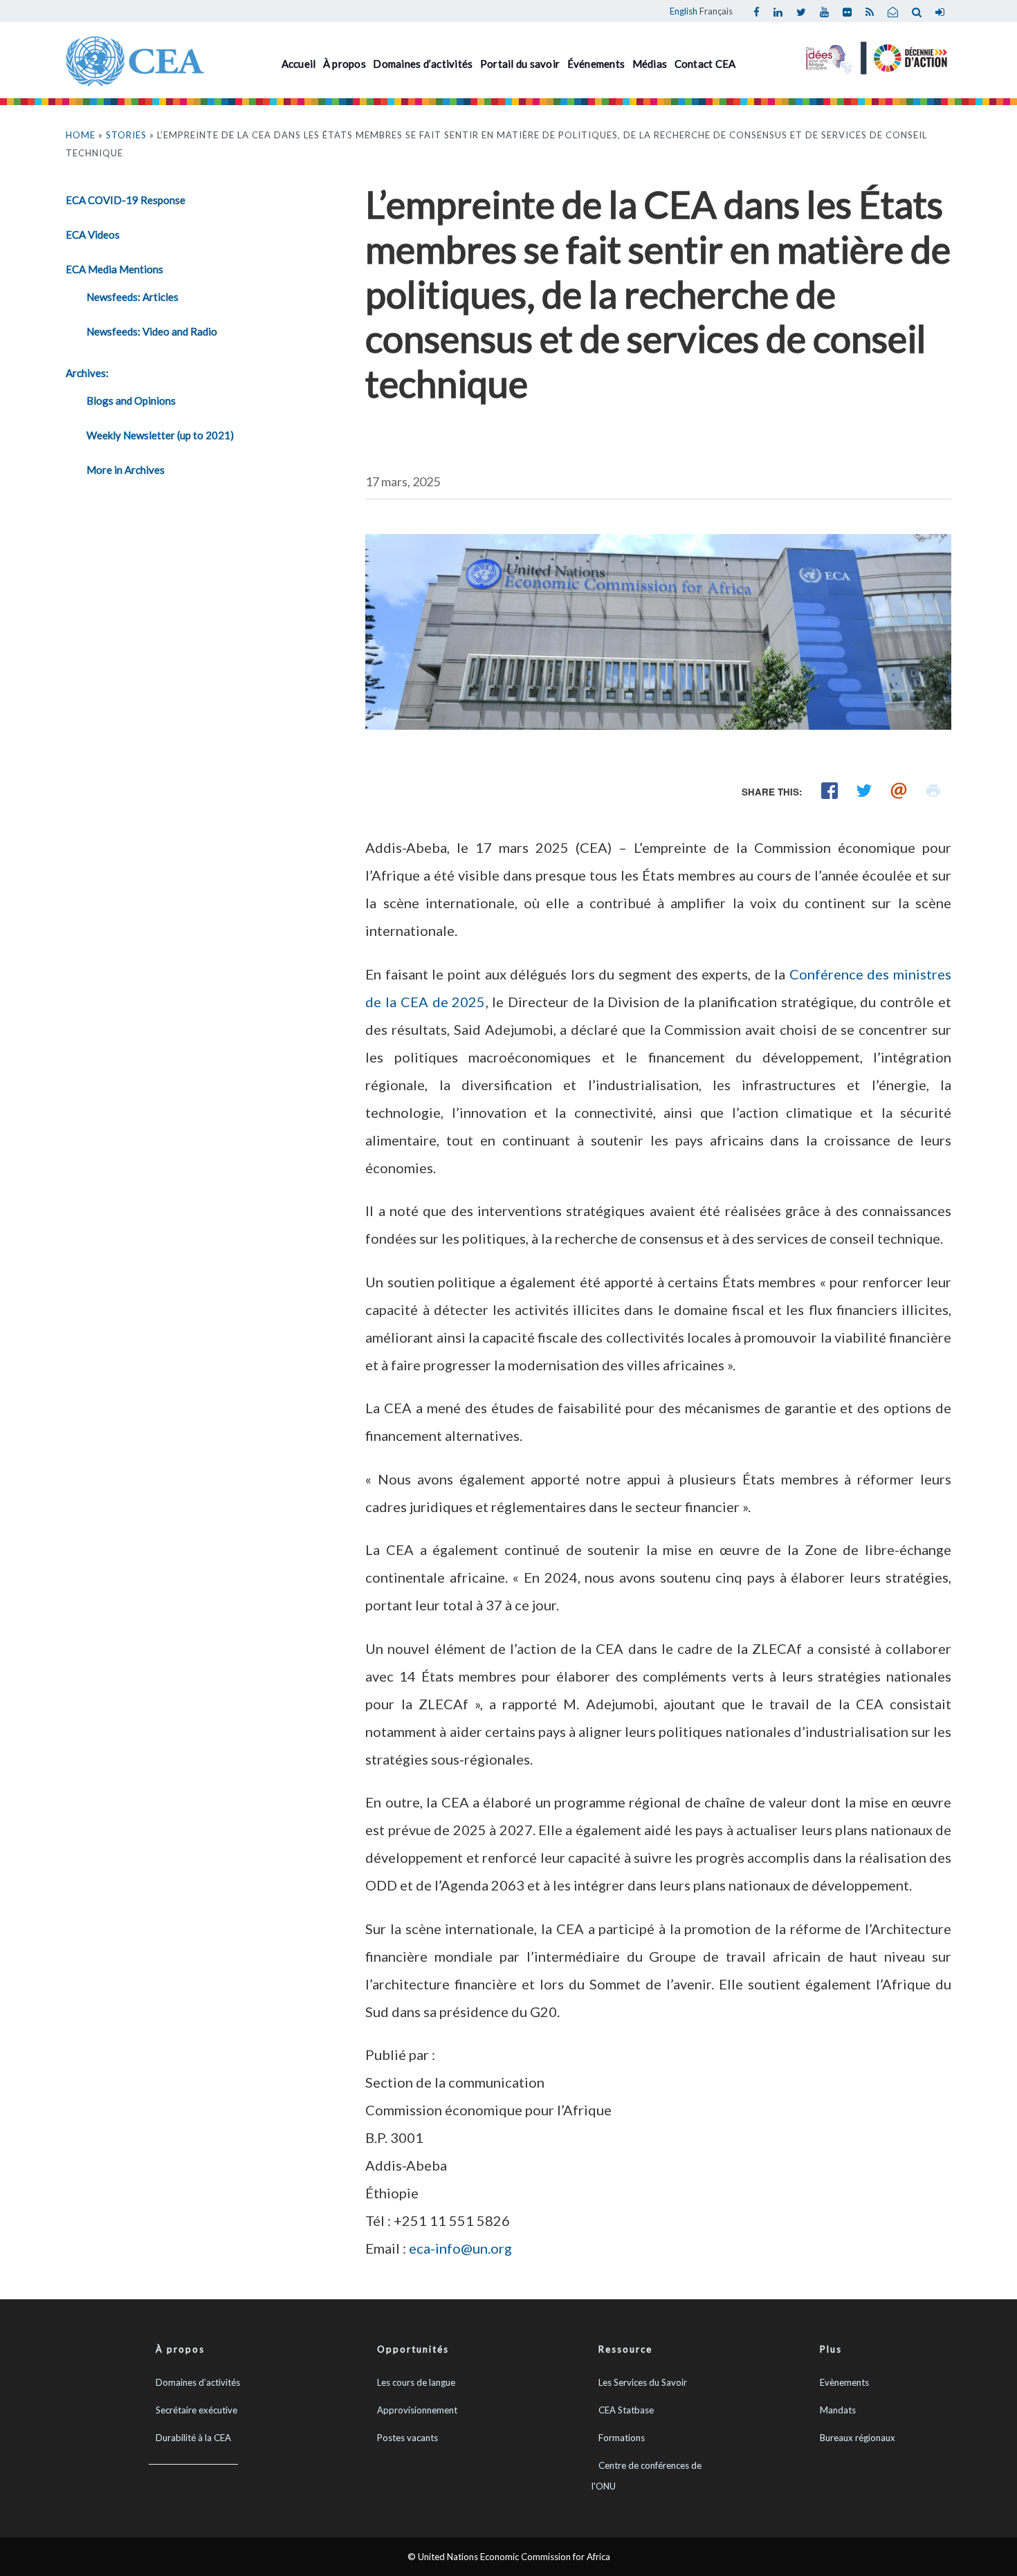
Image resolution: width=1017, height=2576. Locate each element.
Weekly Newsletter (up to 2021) (160, 435)
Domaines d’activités (423, 64)
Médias (650, 64)
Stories (126, 135)
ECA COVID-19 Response (126, 200)
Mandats (838, 2410)
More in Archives (126, 470)
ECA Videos (93, 234)
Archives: (87, 373)
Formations (622, 2438)
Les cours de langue (416, 2382)
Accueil (299, 64)
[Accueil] (135, 59)
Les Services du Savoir (643, 2382)
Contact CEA (705, 64)
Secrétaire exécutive (196, 2410)
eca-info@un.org (460, 2248)
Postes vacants (407, 2438)
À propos (345, 64)
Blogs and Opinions (131, 401)
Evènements (844, 2382)
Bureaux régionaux (858, 2438)
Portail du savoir (520, 64)
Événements (596, 64)
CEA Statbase (626, 2410)
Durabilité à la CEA (193, 2438)
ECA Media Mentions (114, 269)
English (684, 11)
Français (716, 11)
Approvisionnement (417, 2410)
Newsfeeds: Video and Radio (152, 331)
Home (81, 135)
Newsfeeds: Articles (132, 297)
